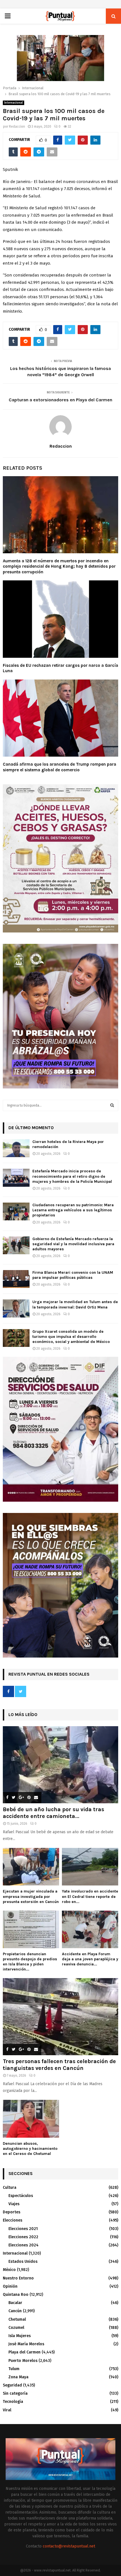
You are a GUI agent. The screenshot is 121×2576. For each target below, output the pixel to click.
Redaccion (17, 127)
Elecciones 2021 (23, 2229)
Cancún (15, 2311)
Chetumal (17, 2319)
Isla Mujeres (20, 2336)
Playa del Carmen (24, 2352)
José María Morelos (26, 2344)
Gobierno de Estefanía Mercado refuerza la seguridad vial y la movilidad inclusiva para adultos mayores (73, 1244)
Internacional (14, 103)
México (9, 2270)
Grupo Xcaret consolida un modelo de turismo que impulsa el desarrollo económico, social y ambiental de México (71, 1337)
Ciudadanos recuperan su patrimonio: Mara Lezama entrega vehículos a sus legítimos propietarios (73, 1210)
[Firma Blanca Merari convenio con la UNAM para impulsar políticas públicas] (16, 1279)
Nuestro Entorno (18, 2278)
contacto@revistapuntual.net (69, 2546)
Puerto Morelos (23, 2361)
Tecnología (13, 2402)
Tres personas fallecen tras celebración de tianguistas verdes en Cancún (59, 2065)
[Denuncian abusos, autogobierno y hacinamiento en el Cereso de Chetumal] (31, 2119)
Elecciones (13, 2220)
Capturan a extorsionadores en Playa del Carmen (60, 400)
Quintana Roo (16, 2295)
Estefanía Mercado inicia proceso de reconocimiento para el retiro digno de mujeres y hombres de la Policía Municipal (72, 1176)
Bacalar (15, 2303)
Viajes (14, 2204)
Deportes (12, 2212)
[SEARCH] (112, 1105)
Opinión (10, 2286)
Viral (7, 2410)
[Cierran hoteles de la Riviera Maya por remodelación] (16, 1148)
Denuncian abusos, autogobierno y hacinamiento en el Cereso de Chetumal (30, 2149)
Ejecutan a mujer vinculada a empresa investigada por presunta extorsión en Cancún (31, 1896)
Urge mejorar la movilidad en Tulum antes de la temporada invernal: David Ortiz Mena (75, 1304)
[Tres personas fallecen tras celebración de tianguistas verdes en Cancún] (60, 2017)
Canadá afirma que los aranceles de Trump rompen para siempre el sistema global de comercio (60, 767)
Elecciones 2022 (23, 2237)
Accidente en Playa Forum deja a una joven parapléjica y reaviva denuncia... (90, 1959)
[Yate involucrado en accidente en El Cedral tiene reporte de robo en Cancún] (90, 1867)
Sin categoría (15, 2393)
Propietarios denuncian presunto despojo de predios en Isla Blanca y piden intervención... (30, 1962)
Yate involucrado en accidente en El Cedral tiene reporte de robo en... (90, 1896)
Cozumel (16, 2328)
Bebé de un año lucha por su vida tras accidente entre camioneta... (53, 1813)
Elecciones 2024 (23, 2245)
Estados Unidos (23, 2262)
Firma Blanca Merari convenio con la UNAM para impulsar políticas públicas (73, 1275)
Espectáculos (21, 2196)
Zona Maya (18, 2377)
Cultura (10, 2188)
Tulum (14, 2369)
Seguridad (12, 2385)
